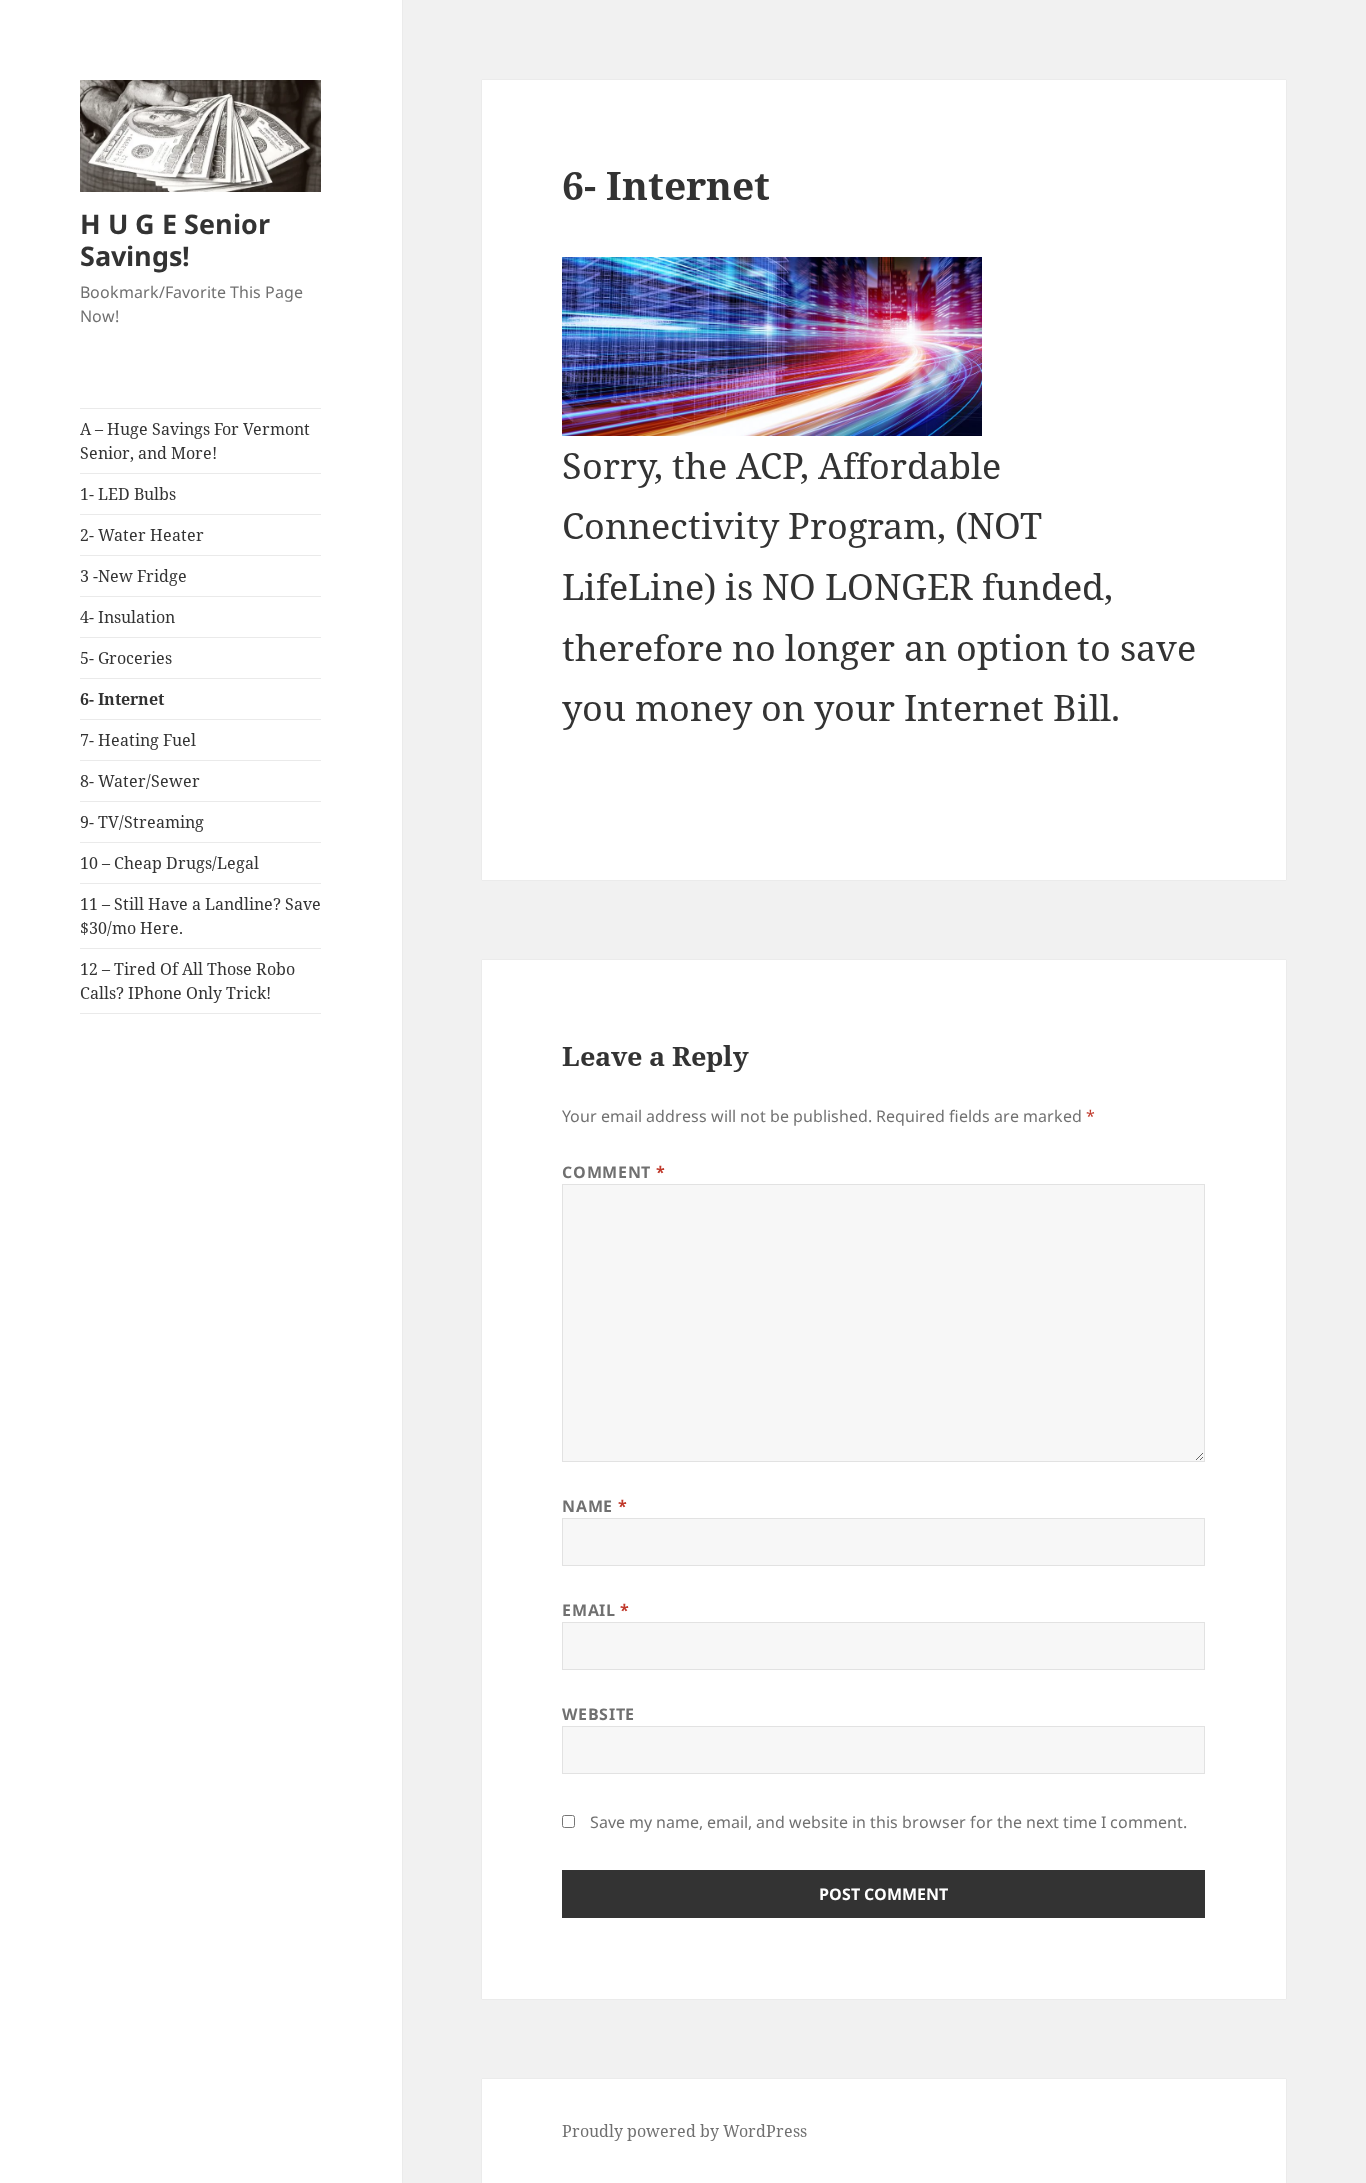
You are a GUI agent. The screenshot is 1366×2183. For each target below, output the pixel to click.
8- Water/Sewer (140, 781)
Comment (613, 1172)
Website (598, 1714)
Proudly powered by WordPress (684, 2131)
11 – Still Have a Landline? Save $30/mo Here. (200, 916)
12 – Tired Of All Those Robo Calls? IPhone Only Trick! (187, 981)
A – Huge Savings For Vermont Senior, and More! (195, 441)
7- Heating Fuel (138, 740)
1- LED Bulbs (128, 494)
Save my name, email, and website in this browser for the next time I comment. (888, 1822)
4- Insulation (127, 617)
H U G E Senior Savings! (175, 239)
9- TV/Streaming (142, 822)
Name (594, 1506)
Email (595, 1610)
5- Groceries (126, 658)
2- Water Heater (142, 535)
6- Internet (122, 699)
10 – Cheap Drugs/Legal (169, 863)
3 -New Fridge (133, 576)
